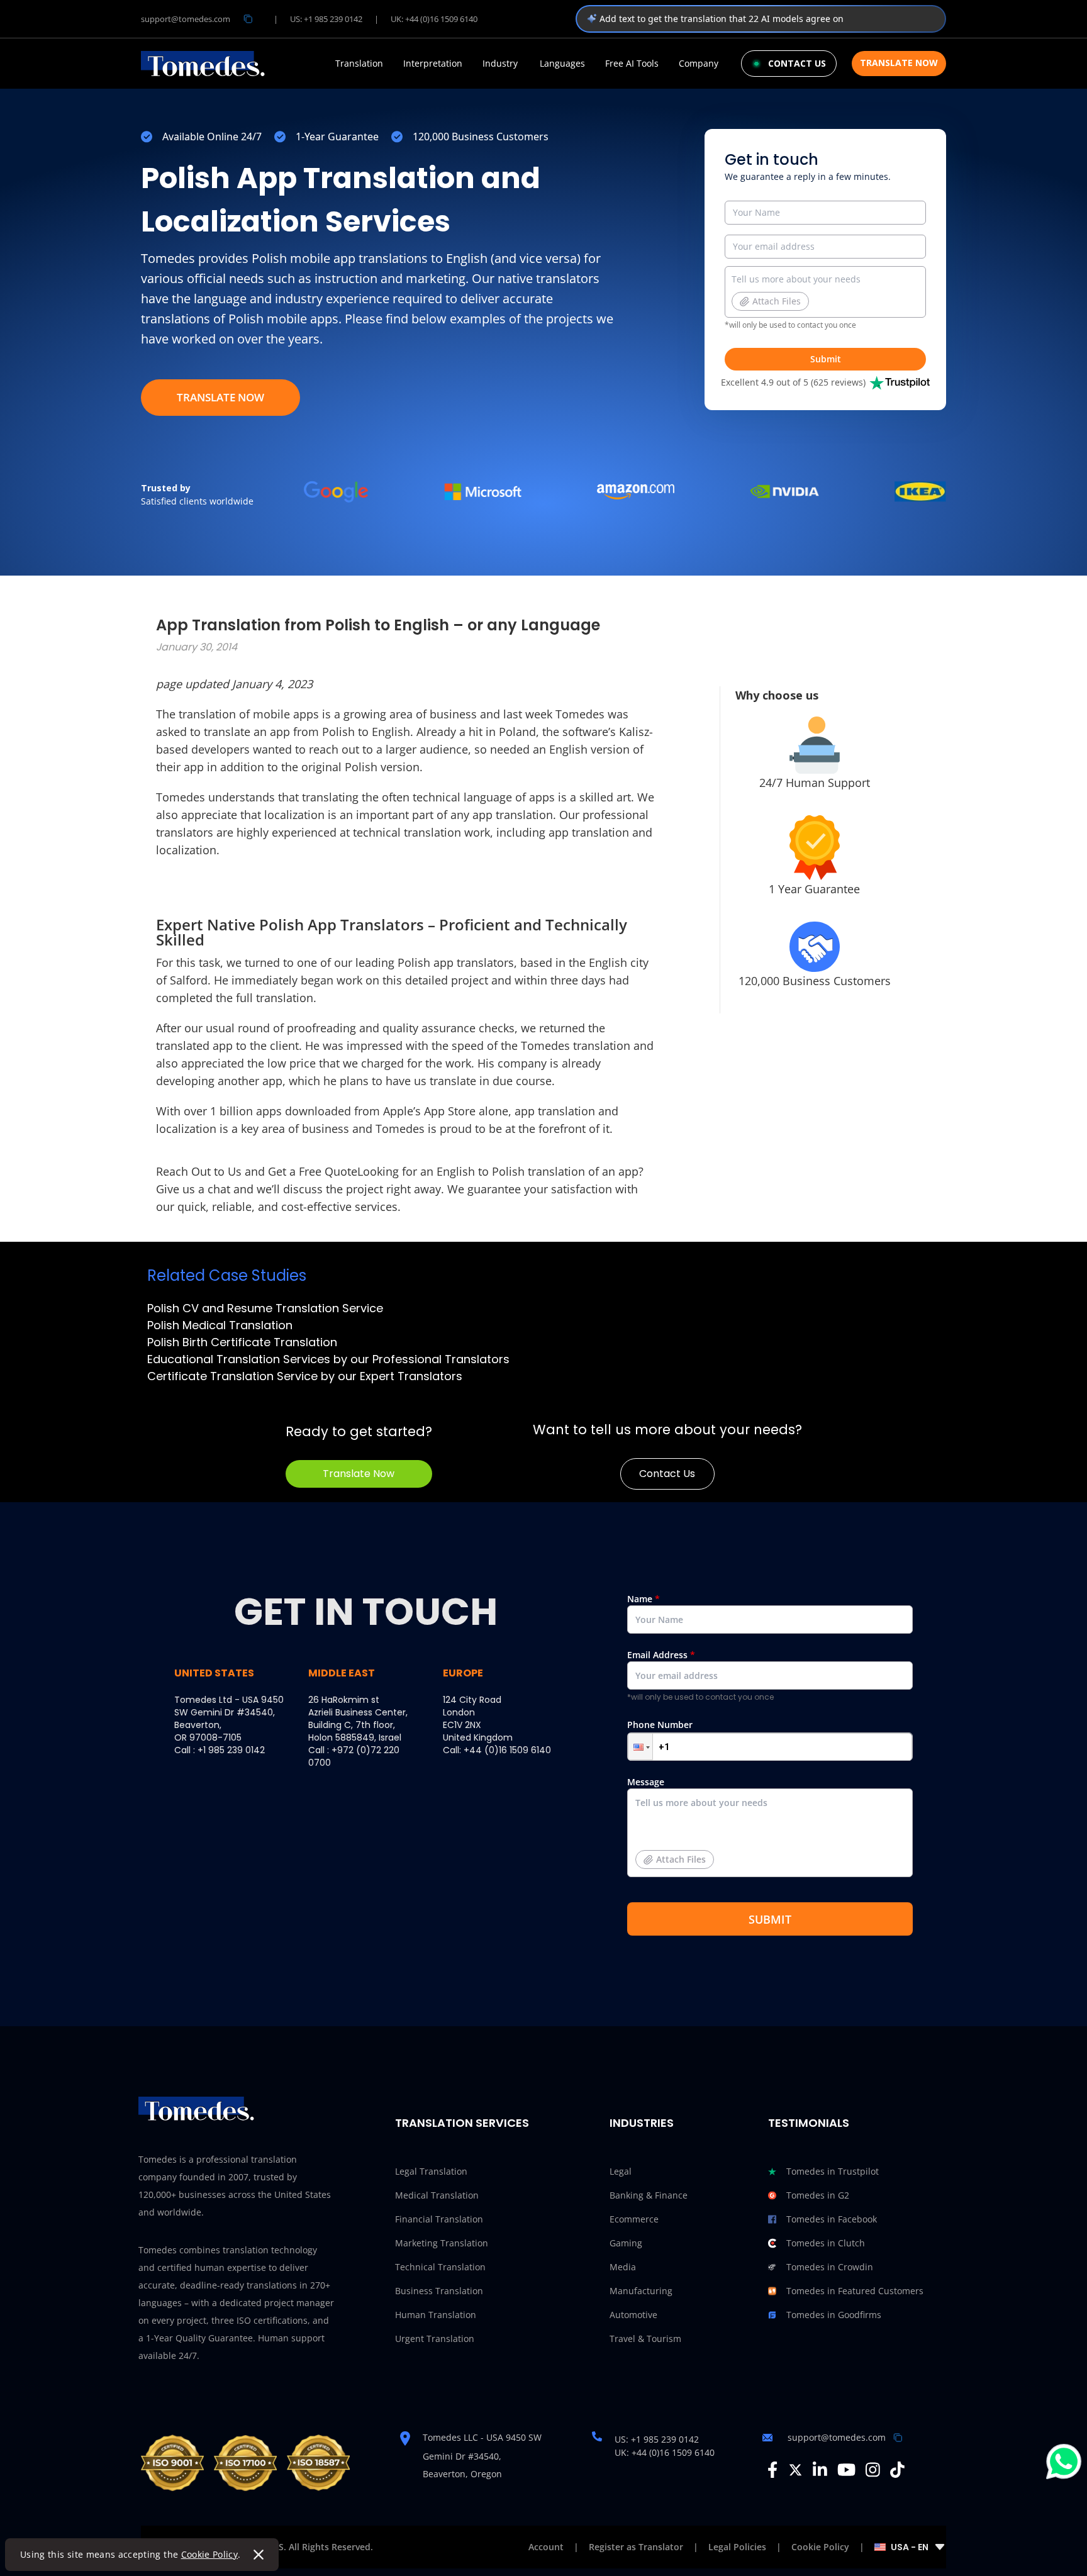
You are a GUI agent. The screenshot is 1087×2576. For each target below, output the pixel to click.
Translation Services (462, 2123)
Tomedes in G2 (818, 2195)
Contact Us (667, 1474)
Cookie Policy (210, 2554)
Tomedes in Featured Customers (855, 2291)
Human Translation (436, 2315)
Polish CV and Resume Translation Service (265, 1308)
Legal (621, 2171)
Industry (500, 64)
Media (623, 2267)
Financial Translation (439, 2219)
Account (546, 2547)
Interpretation (433, 64)
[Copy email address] (248, 19)
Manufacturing (641, 2291)
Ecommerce (634, 2219)
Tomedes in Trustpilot (833, 2171)
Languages (562, 64)
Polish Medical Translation (220, 1325)
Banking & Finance (649, 2195)
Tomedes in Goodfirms (834, 2315)
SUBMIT (770, 1919)
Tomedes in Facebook (832, 2219)
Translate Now (899, 63)
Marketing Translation (442, 2243)
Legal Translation (431, 2171)
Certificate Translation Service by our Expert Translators (305, 1376)
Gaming (626, 2243)
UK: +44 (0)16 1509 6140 (434, 19)
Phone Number (660, 1725)
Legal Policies (737, 2547)
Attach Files (777, 301)
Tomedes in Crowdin (830, 2267)
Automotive (633, 2315)
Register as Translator (636, 2547)
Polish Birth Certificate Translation (242, 1342)
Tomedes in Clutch (826, 2243)
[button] (640, 1747)
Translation (359, 64)
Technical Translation (440, 2267)
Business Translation (439, 2291)
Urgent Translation (435, 2339)
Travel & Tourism (645, 2339)
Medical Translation (437, 2195)
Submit (826, 359)
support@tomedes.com (186, 19)
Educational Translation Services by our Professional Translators (328, 1359)
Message (666, 1820)
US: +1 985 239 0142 (326, 19)
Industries (642, 2123)
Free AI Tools (632, 64)
